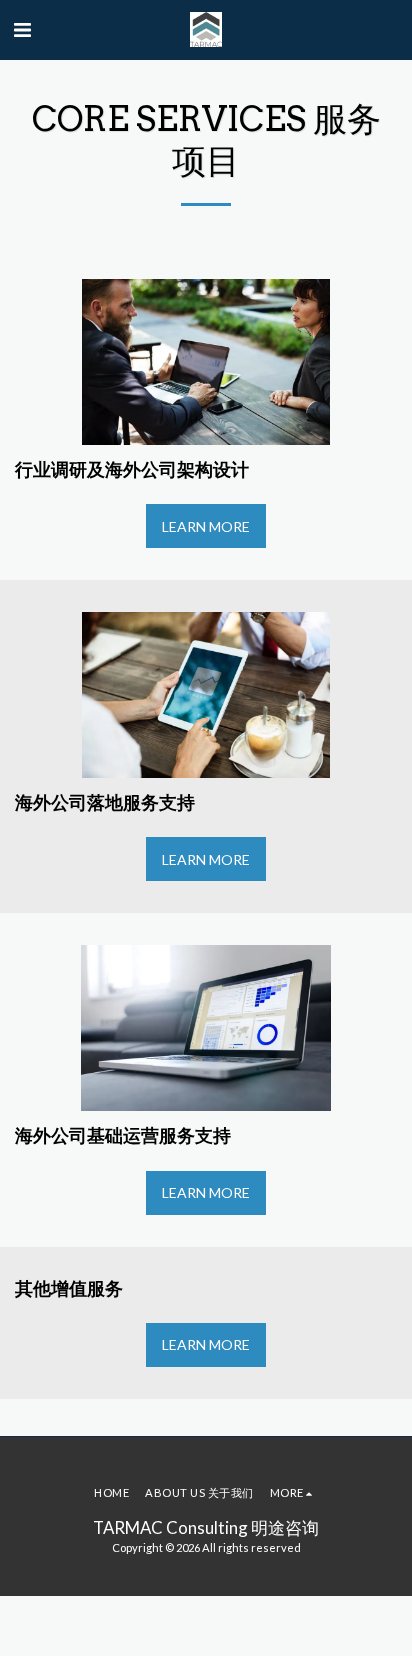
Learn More (206, 526)
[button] (22, 29)
